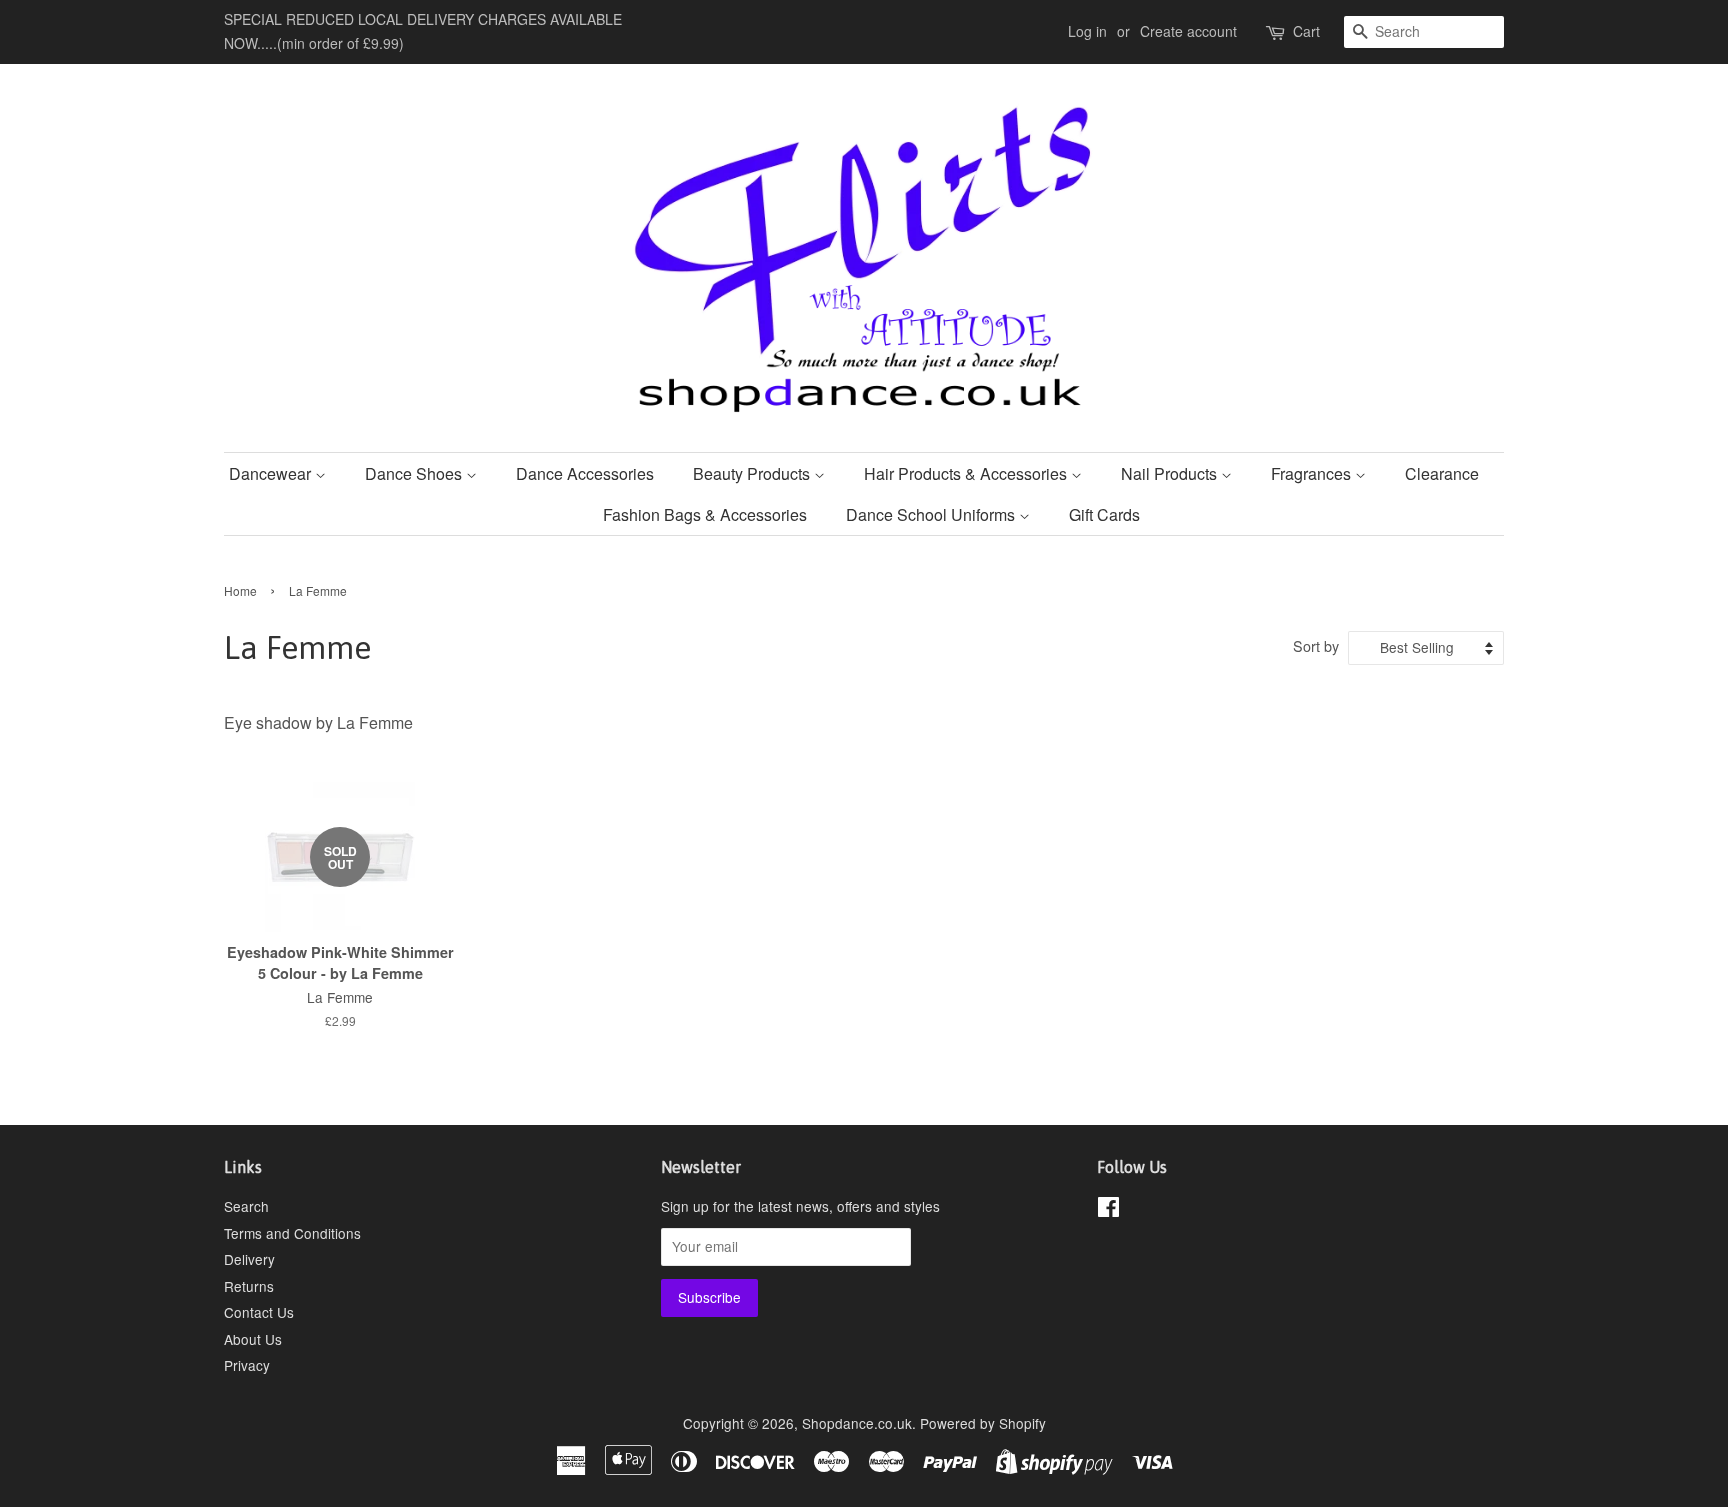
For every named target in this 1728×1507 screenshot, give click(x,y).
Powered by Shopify (983, 1423)
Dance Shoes (415, 473)
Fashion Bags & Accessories (705, 514)
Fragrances (1313, 473)
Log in (1087, 31)
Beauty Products (753, 473)
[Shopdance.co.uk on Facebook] (1108, 1210)
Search (246, 1206)
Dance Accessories (585, 473)
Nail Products (1171, 473)
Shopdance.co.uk (857, 1423)
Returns (249, 1286)
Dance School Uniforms (932, 514)
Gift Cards (1104, 514)
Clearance (1442, 473)
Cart (1306, 31)
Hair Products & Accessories (967, 473)
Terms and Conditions (292, 1233)
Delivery (249, 1259)
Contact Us (259, 1312)
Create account (1188, 31)
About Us (253, 1339)
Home (240, 590)
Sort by (1316, 645)
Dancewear (272, 473)
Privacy (247, 1365)
